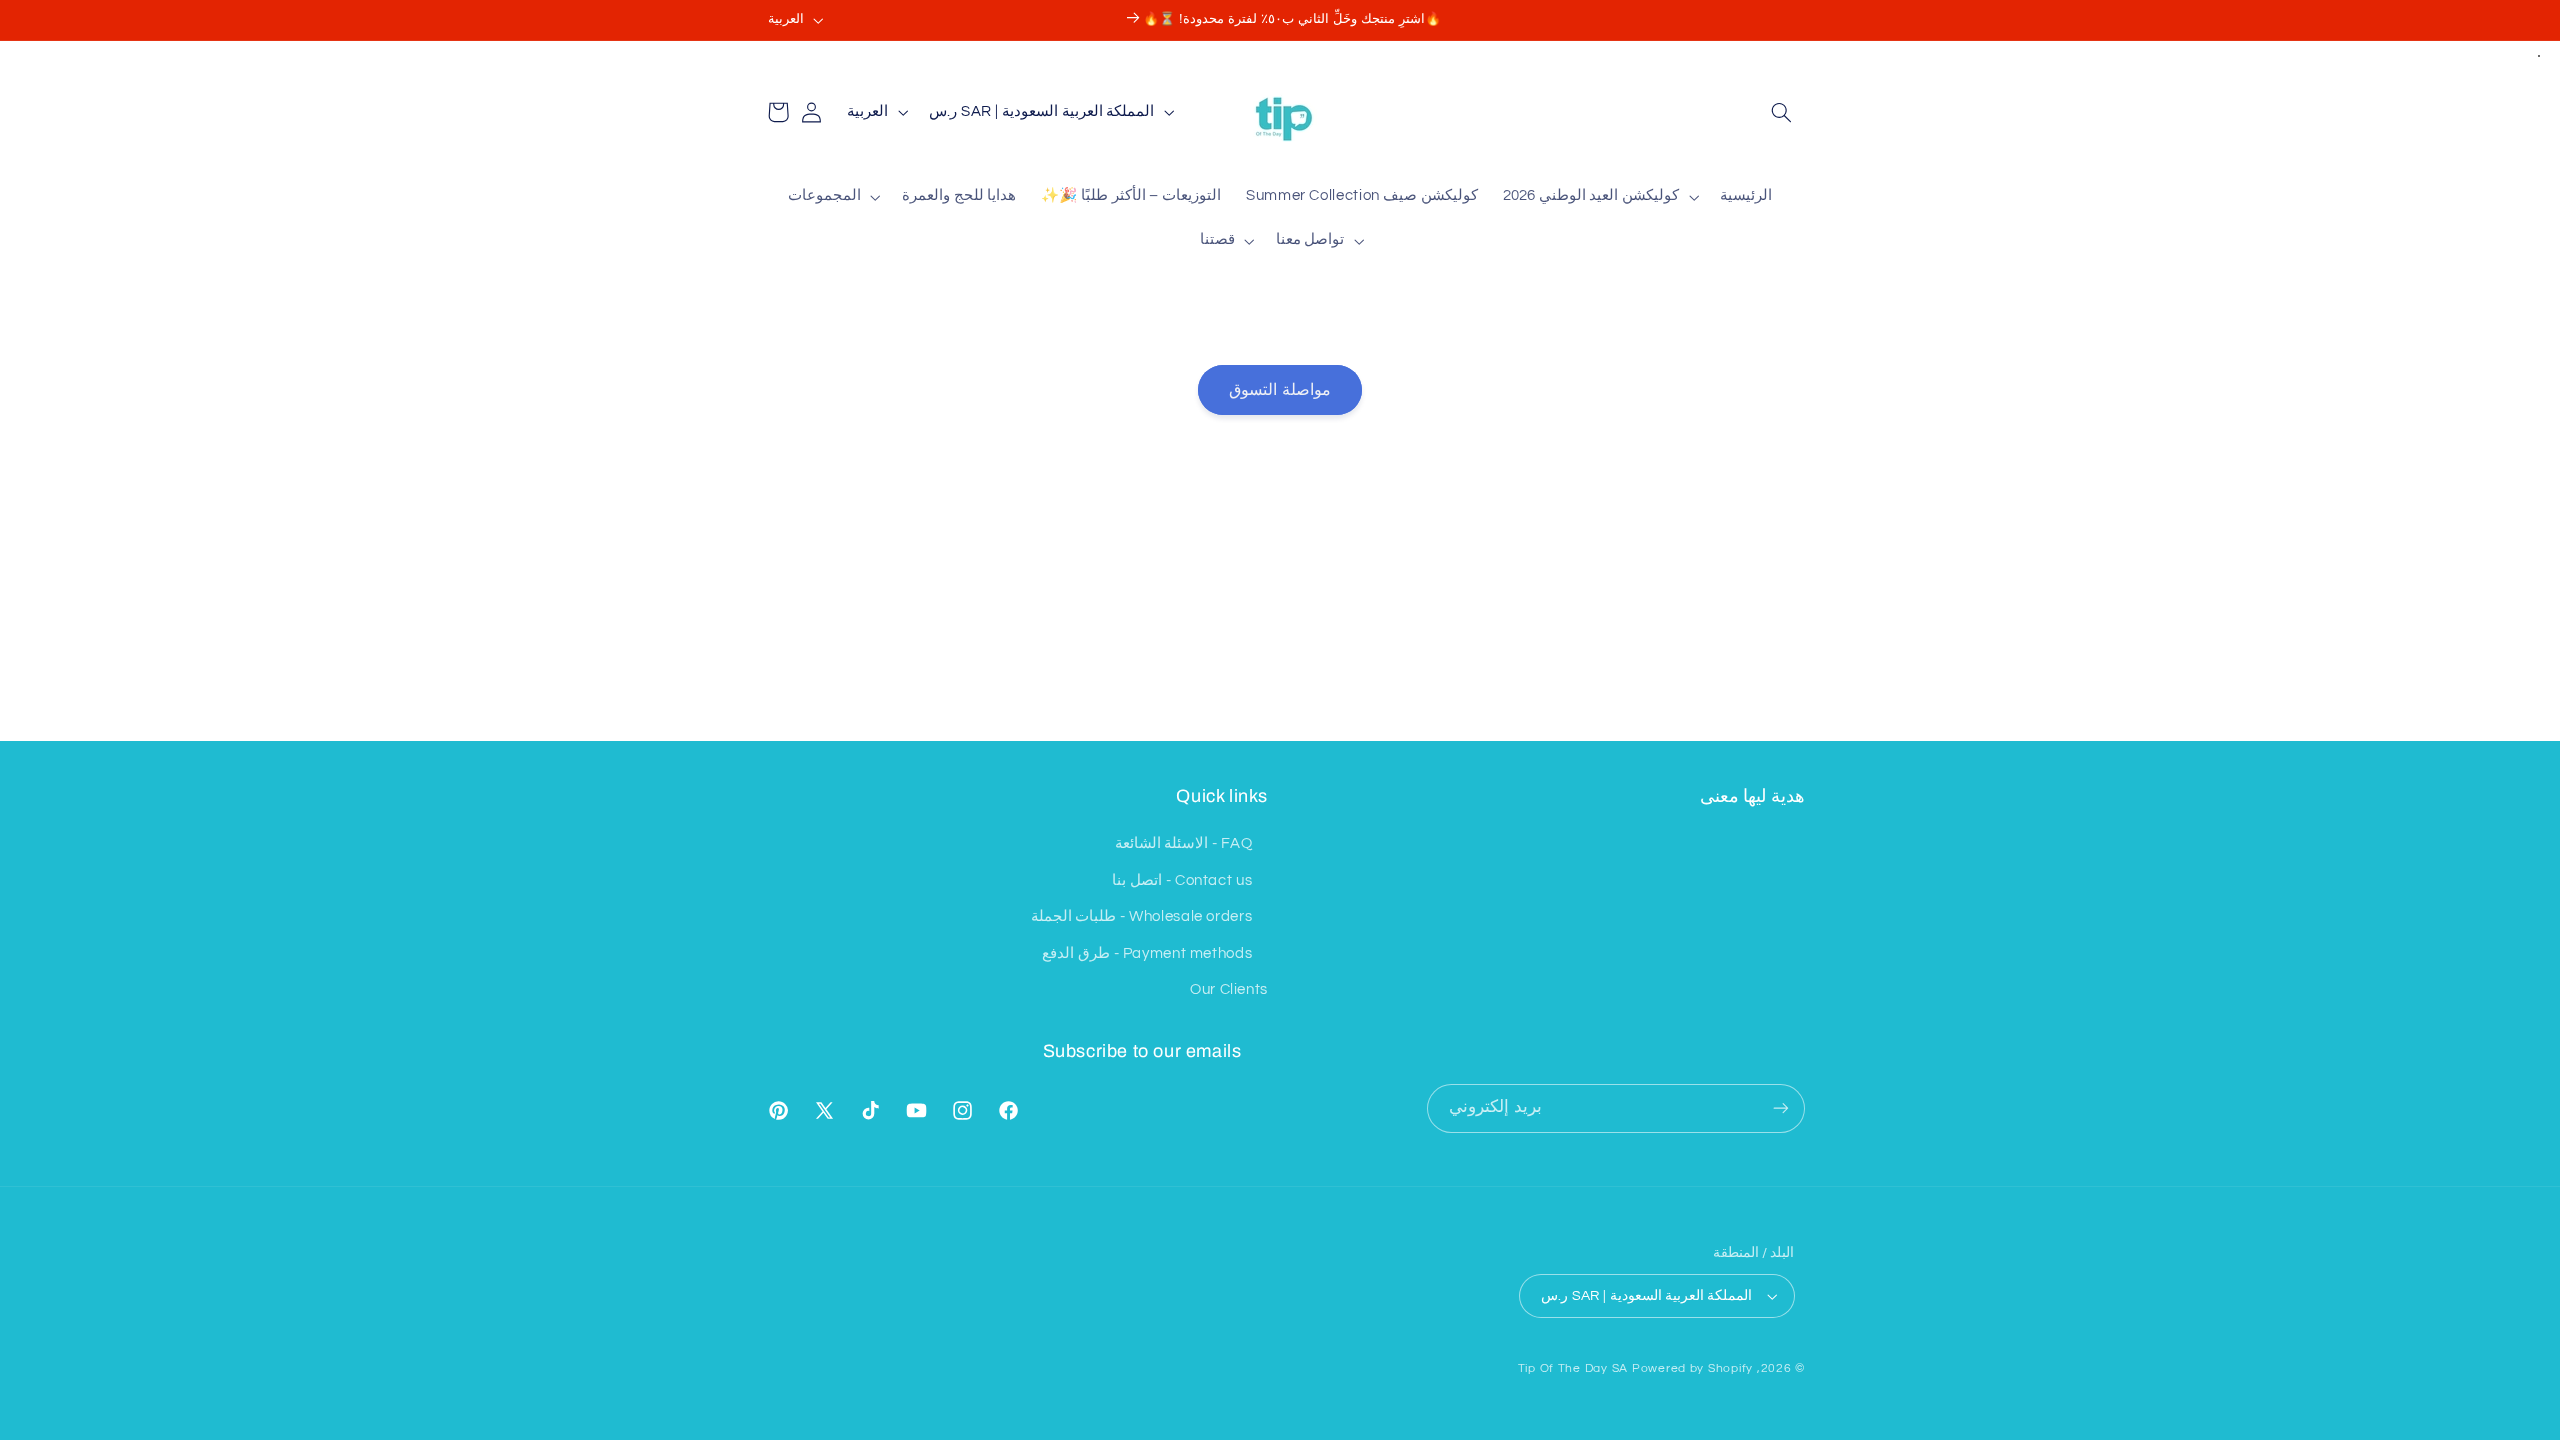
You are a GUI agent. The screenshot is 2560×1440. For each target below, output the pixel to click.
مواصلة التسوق (1279, 390)
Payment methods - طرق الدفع (1147, 953)
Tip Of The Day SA (1573, 1368)
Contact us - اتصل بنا (1182, 880)
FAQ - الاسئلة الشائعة (1183, 843)
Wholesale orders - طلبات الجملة (1142, 916)
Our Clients (1229, 989)
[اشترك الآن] (1781, 1108)
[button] (1782, 112)
